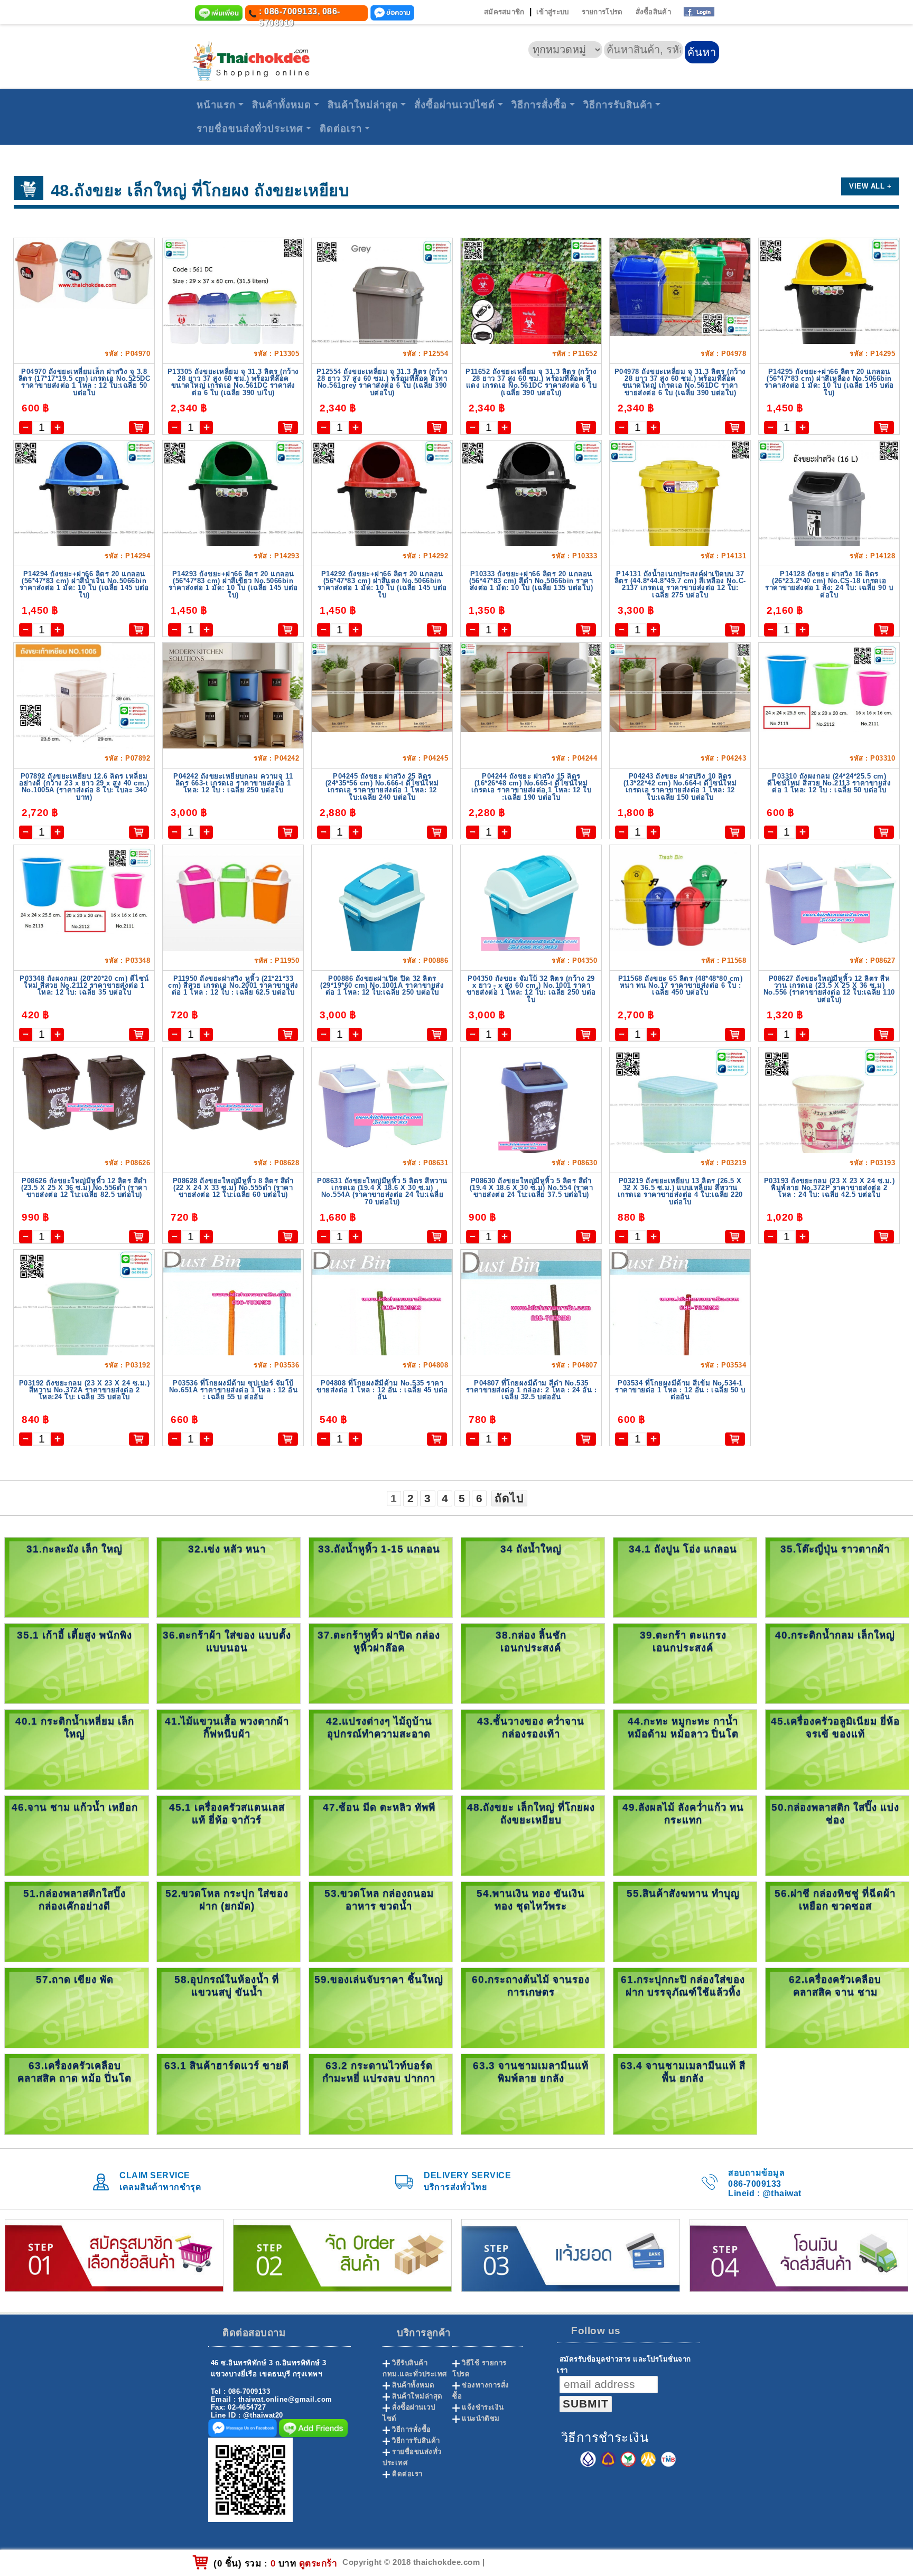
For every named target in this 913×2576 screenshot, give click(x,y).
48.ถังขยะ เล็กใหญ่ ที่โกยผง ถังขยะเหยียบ (531, 1814)
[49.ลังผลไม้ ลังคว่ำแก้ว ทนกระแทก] (685, 1835)
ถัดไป (509, 1498)
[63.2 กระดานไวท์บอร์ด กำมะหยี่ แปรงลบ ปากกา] (381, 2093)
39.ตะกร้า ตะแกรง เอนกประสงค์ (683, 1641)
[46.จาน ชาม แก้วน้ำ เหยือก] (76, 1835)
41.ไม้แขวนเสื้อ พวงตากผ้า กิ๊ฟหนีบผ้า (227, 1727)
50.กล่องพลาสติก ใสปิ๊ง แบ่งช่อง (835, 1814)
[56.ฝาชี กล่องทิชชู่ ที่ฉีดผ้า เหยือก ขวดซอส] (837, 1921)
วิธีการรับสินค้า (618, 105)
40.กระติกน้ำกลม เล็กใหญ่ (835, 1635)
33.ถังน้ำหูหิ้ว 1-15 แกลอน (379, 1549)
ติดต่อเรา (341, 129)
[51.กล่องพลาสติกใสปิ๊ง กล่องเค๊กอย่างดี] (76, 1921)
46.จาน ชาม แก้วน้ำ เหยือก (75, 1807)
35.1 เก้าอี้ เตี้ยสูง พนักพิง (74, 1635)
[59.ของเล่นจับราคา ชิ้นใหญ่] (381, 2007)
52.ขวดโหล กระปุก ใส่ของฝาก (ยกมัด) (227, 1900)
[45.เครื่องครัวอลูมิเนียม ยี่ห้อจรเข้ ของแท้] (837, 1749)
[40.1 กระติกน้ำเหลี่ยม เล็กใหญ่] (76, 1749)
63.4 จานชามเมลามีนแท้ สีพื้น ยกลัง (683, 2072)
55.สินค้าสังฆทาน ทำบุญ (683, 1893)
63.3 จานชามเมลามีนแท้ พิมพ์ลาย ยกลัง (531, 2072)
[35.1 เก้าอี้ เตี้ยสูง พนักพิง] (76, 1663)
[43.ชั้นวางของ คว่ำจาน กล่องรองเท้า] (533, 1749)
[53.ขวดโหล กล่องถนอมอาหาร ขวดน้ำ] (381, 1921)
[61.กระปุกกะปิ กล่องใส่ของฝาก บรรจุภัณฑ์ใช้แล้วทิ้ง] (685, 2007)
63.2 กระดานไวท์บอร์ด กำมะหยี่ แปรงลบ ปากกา (379, 2072)
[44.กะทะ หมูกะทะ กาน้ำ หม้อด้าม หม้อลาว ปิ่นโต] (685, 1749)
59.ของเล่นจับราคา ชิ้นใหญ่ (379, 1979)
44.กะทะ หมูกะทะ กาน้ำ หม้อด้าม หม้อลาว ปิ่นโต (683, 1727)
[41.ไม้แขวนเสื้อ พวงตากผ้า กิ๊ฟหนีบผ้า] (229, 1749)
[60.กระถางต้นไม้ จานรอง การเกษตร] (533, 2007)
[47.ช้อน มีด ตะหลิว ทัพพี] (381, 1835)
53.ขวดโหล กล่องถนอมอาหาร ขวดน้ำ (379, 1900)
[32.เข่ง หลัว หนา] (229, 1577)
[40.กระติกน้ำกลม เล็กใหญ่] (837, 1663)
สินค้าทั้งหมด (282, 105)
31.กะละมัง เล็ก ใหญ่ (74, 1549)
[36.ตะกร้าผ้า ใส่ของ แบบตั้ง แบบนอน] (229, 1663)
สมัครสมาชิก (504, 12)
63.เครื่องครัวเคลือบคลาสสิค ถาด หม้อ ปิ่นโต (74, 2072)
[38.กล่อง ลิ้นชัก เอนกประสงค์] (533, 1663)
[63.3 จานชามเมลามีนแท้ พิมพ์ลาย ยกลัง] (533, 2093)
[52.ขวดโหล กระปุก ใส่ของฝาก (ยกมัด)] (229, 1921)
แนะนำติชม (481, 2418)
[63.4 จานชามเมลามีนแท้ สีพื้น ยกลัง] (685, 2093)
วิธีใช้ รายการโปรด (479, 2368)
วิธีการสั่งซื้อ (539, 105)
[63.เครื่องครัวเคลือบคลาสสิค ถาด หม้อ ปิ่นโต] (76, 2093)
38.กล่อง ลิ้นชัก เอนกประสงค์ (531, 1641)
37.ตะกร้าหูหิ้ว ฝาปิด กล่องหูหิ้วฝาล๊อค (379, 1641)
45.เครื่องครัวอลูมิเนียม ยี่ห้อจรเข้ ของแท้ (835, 1727)
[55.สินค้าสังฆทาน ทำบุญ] (685, 1921)
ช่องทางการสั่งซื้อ (481, 2391)
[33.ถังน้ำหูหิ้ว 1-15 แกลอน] (381, 1577)
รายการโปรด (602, 12)
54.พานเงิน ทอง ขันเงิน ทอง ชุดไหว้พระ (531, 1900)
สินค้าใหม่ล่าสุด (363, 105)
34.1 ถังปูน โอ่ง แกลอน (683, 1549)
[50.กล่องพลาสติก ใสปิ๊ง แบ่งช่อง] (837, 1835)
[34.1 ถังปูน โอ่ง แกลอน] (685, 1577)
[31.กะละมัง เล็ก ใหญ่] (76, 1577)
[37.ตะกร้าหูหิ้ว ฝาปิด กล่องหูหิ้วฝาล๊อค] (381, 1663)
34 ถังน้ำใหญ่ (531, 1549)
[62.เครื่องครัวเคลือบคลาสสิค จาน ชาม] (837, 2007)
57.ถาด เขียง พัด (75, 1979)
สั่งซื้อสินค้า (653, 12)
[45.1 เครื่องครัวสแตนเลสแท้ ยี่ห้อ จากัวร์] (229, 1835)
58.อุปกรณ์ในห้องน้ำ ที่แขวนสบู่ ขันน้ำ (227, 1986)
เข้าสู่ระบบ (552, 12)
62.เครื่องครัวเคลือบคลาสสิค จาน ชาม (835, 1986)
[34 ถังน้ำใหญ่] (533, 1577)
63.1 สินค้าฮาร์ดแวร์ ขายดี (227, 2066)
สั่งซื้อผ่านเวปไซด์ (455, 105)
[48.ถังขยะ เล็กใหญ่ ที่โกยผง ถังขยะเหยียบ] (533, 1835)
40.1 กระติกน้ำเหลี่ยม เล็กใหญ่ (75, 1727)
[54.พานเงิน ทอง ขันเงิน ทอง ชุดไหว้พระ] (533, 1921)
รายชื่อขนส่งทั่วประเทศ (250, 129)
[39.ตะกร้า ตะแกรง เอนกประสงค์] (685, 1663)
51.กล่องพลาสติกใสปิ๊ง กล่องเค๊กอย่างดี (74, 1900)
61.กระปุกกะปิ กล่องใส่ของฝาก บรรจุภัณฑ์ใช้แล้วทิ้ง (683, 1986)
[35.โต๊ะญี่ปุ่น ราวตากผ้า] (837, 1577)
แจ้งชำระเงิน (483, 2407)
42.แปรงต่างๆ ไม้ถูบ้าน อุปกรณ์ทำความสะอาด (379, 1727)
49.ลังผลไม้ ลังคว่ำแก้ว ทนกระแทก (683, 1814)
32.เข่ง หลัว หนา (227, 1549)
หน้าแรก (216, 105)
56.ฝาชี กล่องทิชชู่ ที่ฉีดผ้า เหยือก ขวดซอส (835, 1900)
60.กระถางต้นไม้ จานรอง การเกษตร (531, 1986)
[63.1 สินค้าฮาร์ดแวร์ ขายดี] (229, 2093)
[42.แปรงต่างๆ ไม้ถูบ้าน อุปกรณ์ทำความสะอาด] (381, 1749)
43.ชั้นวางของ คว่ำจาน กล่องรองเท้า (531, 1727)
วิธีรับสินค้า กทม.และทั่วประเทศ (415, 2368)
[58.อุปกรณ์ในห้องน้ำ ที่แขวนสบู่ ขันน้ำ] (229, 2007)
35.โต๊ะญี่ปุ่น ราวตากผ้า (835, 1549)
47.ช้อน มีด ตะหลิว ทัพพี (379, 1807)
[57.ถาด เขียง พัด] (76, 2007)
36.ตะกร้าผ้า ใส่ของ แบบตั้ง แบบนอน (227, 1641)
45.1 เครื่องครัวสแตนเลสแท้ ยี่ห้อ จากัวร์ (227, 1814)
